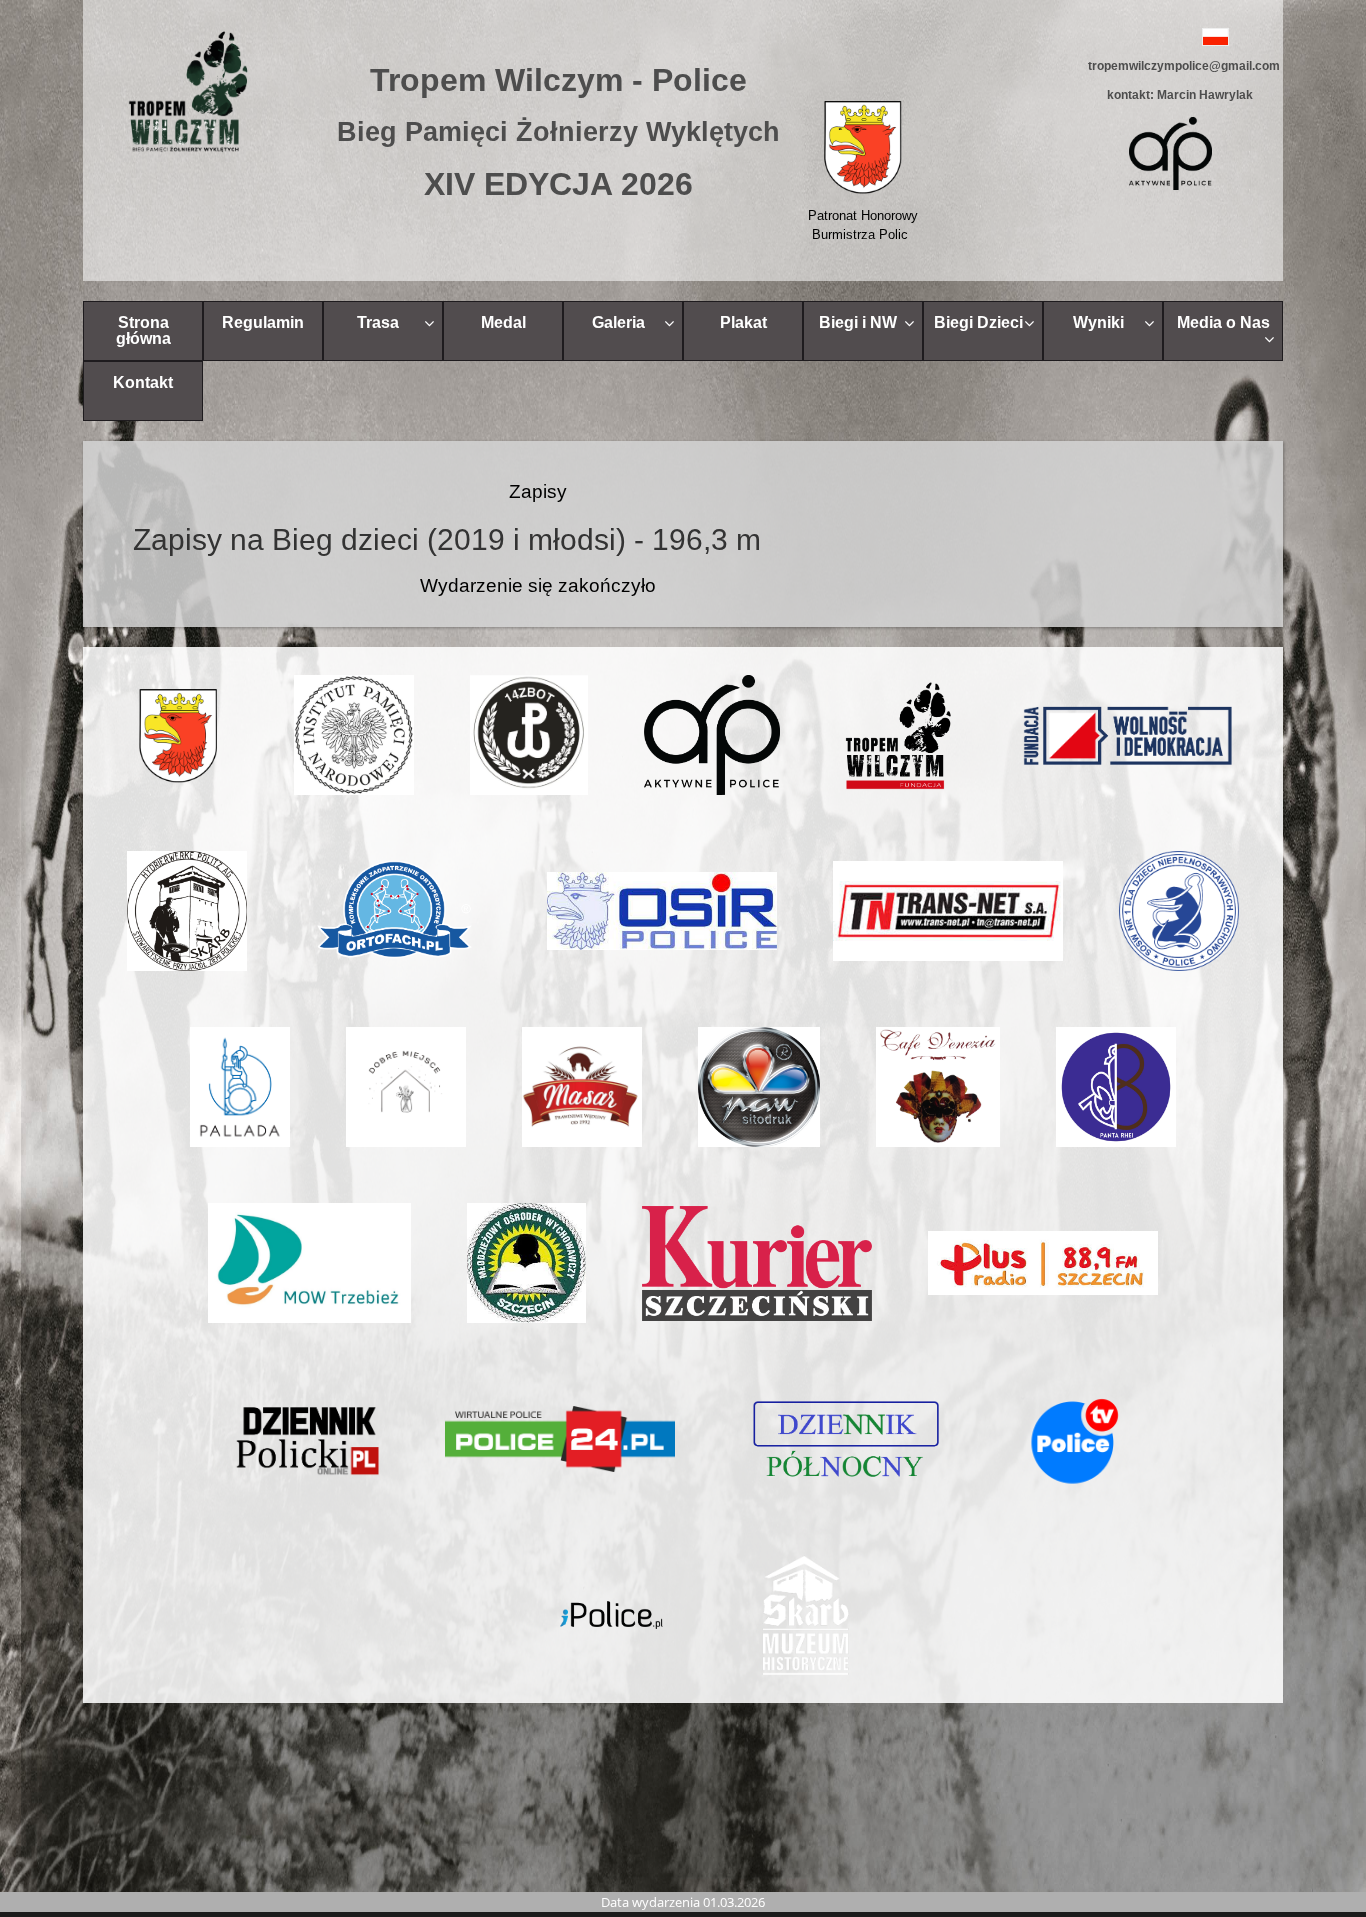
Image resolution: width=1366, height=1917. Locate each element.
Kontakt (143, 382)
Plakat (743, 322)
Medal (503, 322)
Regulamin (263, 322)
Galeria (618, 322)
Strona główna (143, 330)
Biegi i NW (858, 322)
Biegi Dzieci (978, 322)
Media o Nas (1223, 322)
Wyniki (1098, 322)
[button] (1170, 36)
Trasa (378, 322)
